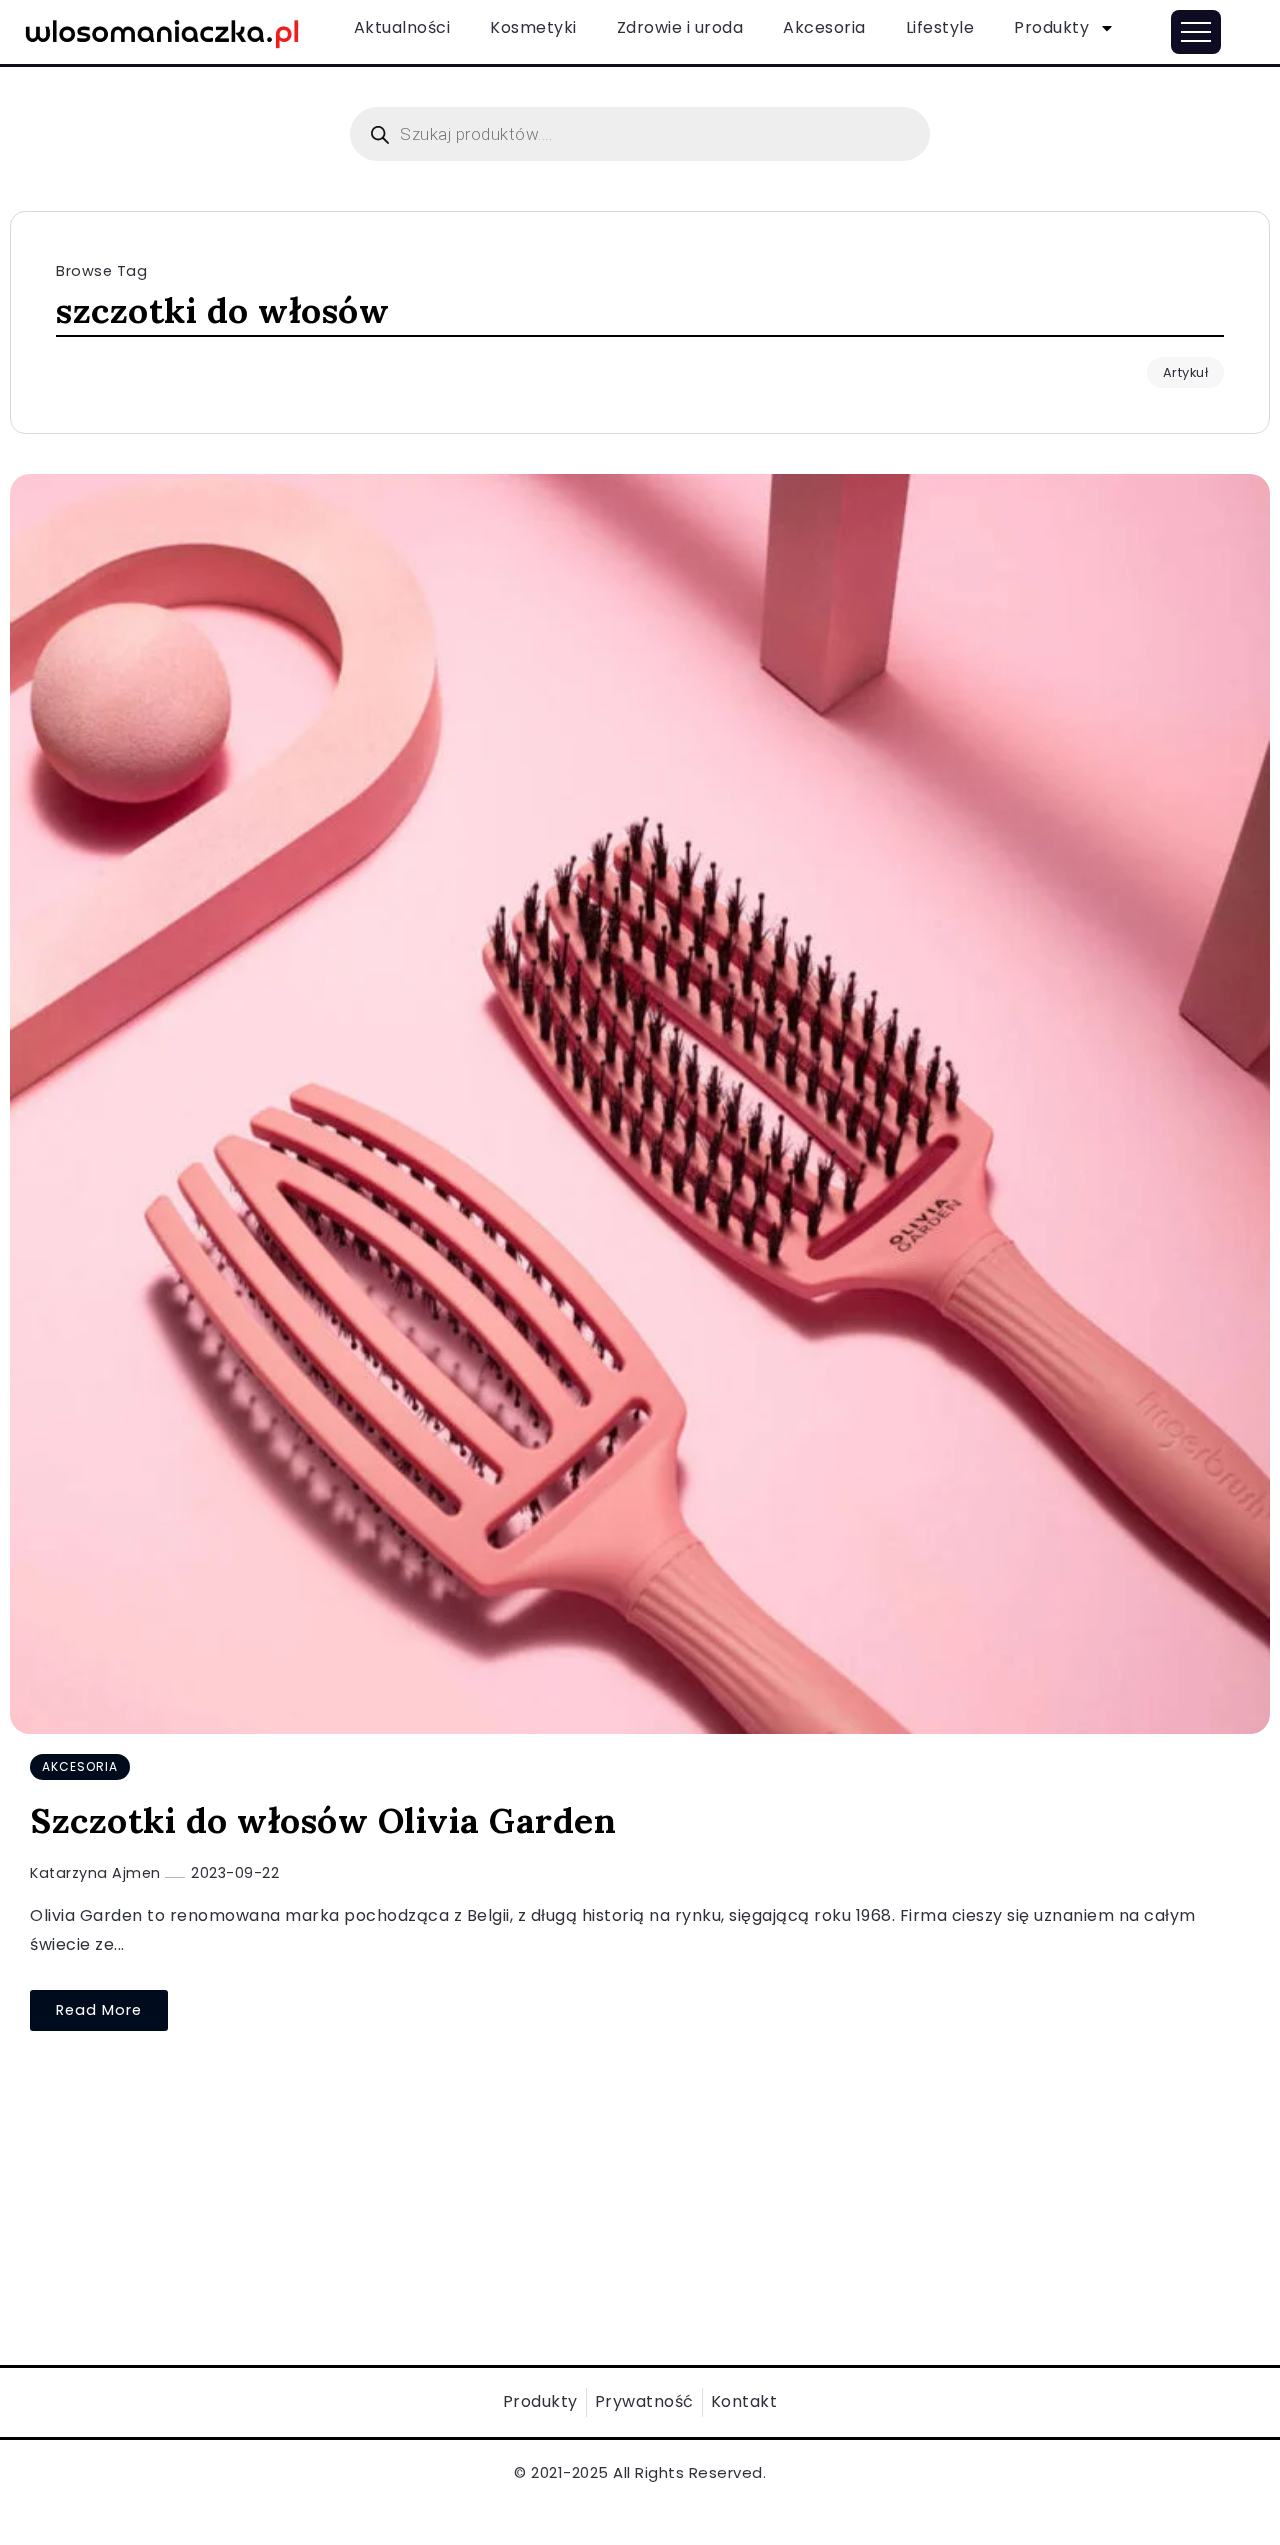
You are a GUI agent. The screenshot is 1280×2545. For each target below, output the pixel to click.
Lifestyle (940, 27)
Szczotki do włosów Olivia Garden (323, 1820)
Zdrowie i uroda (680, 27)
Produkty (1051, 27)
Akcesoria (824, 27)
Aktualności (402, 27)
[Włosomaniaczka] (162, 30)
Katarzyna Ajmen (97, 1873)
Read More (99, 2010)
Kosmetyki (533, 27)
